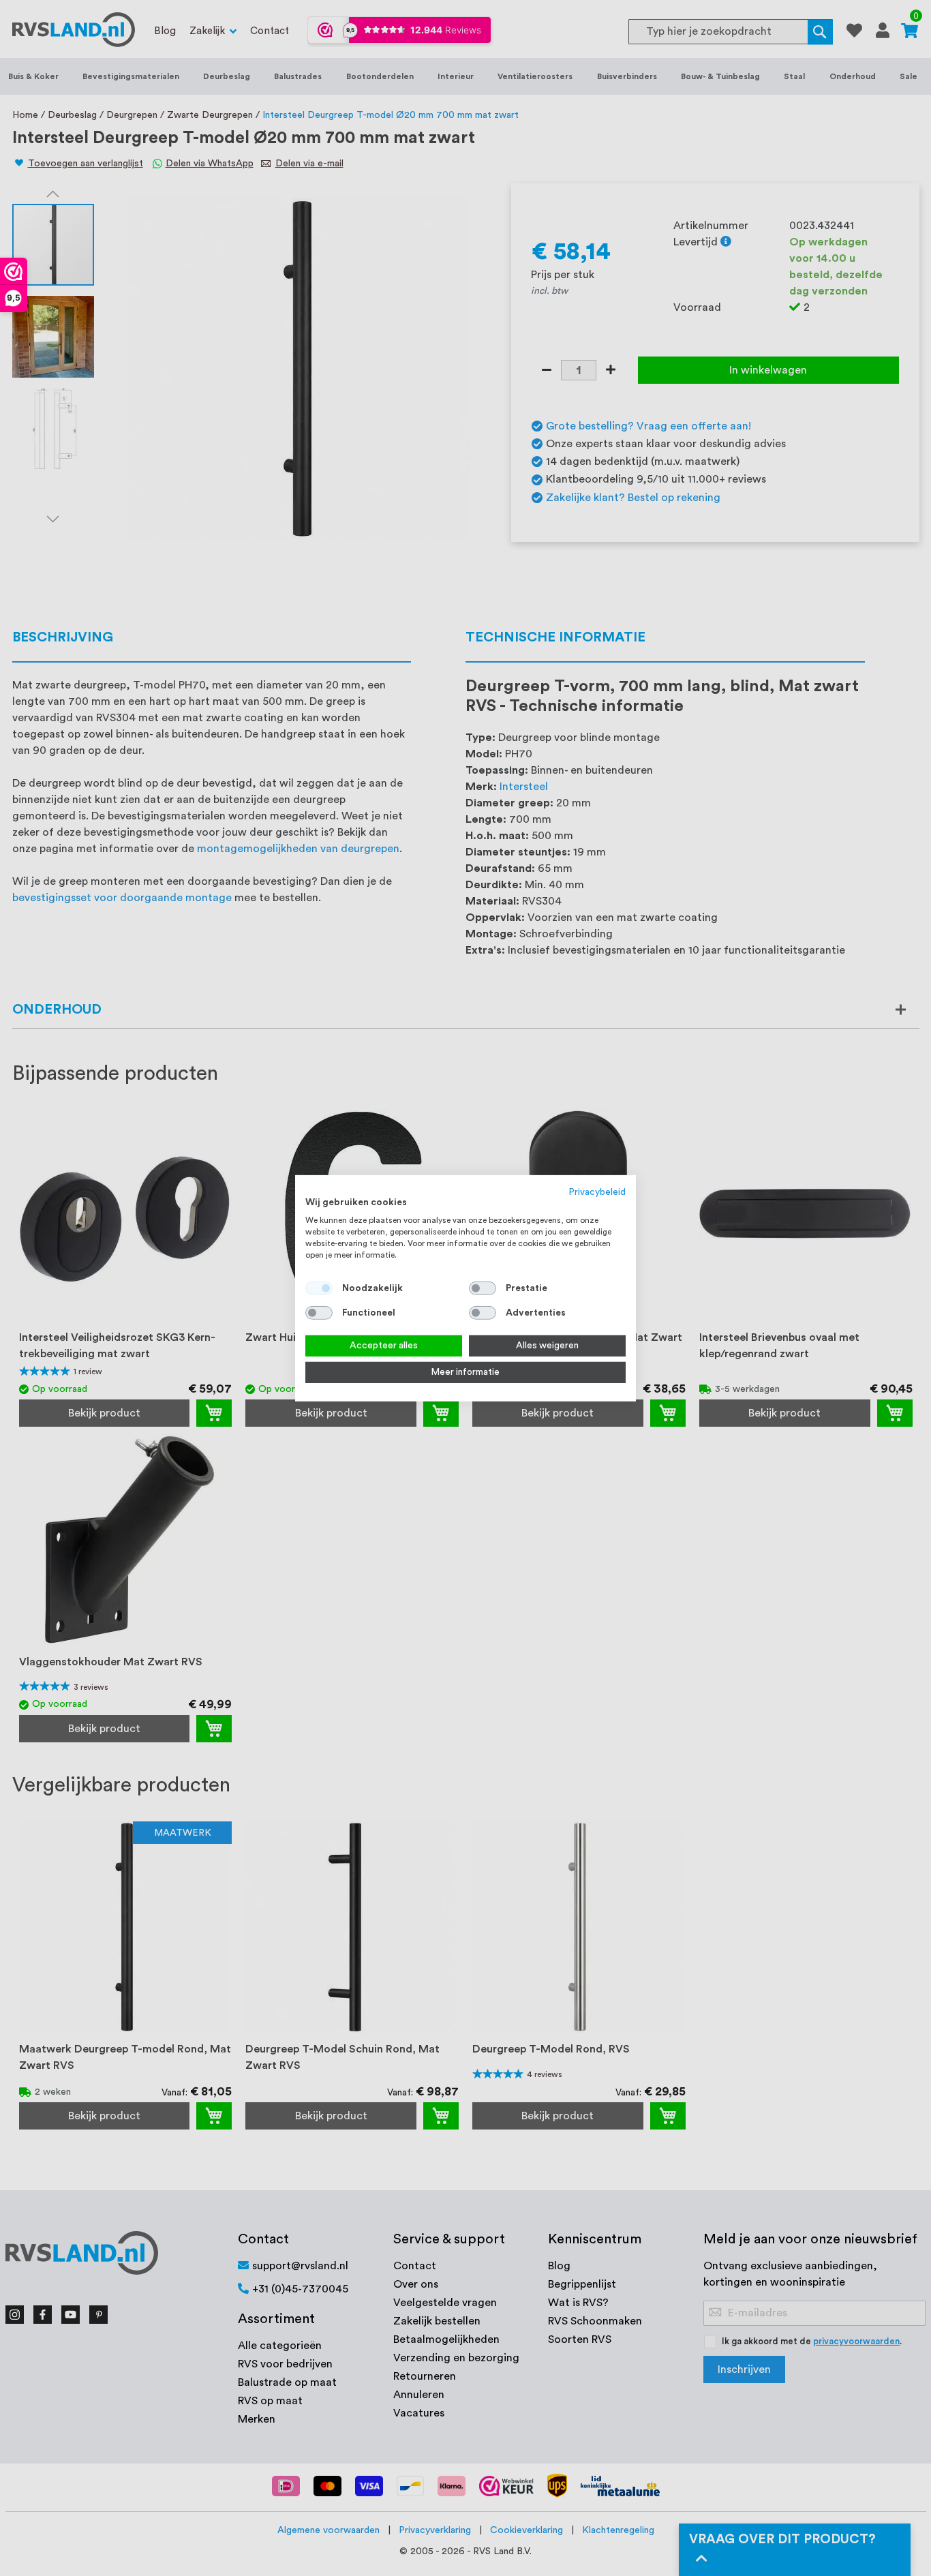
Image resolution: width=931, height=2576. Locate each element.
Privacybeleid (597, 1192)
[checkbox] (483, 1288)
